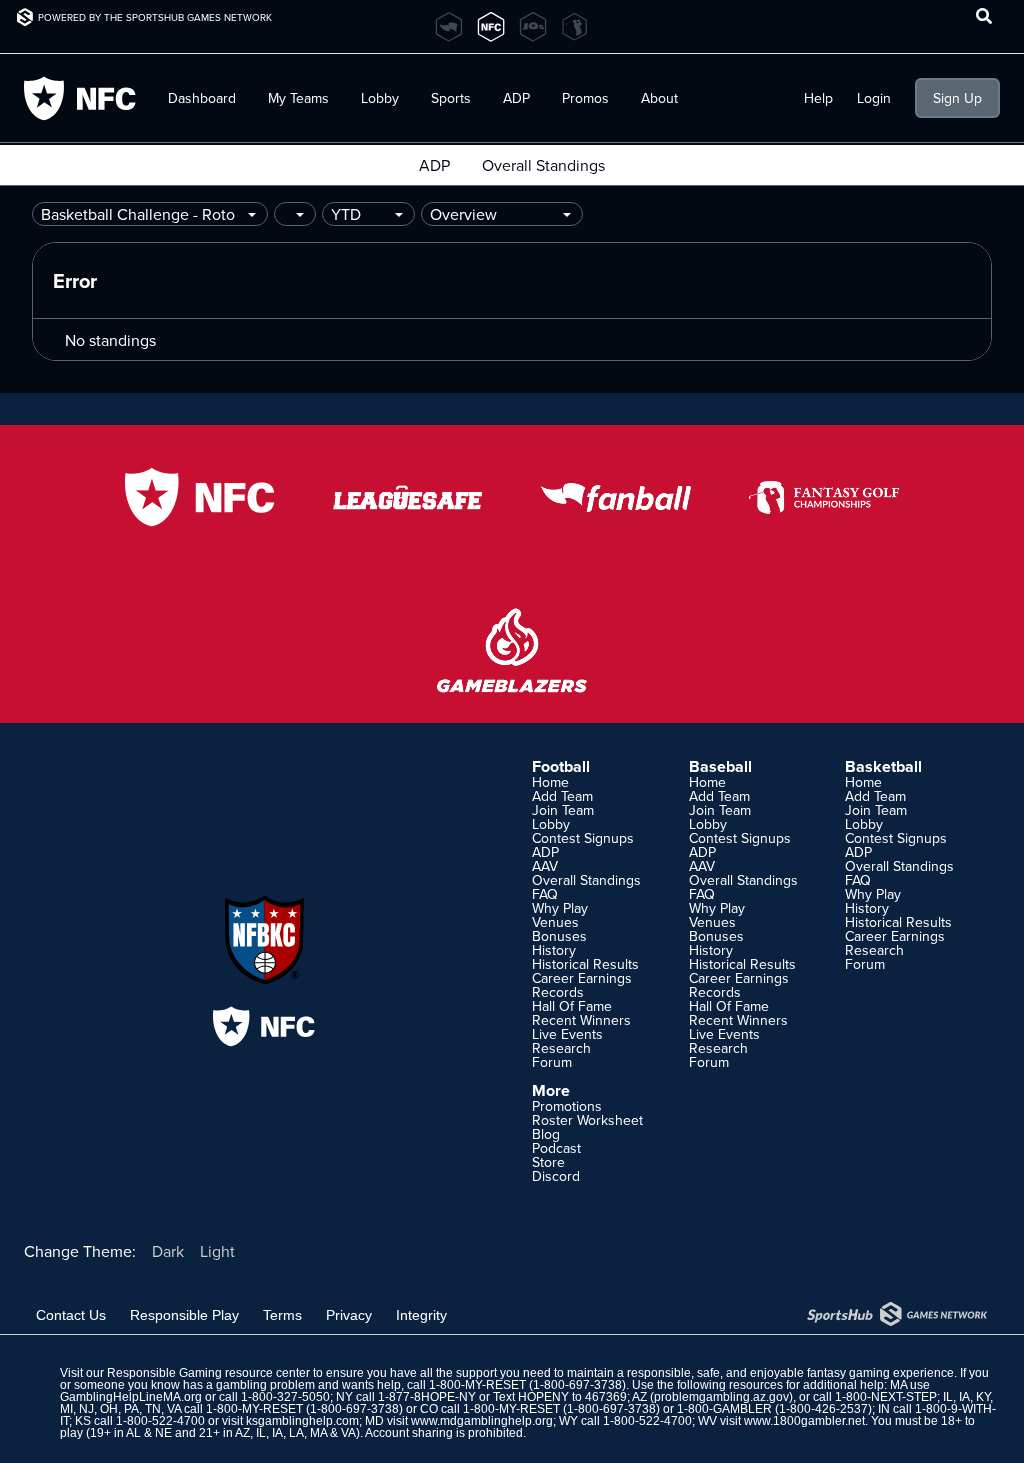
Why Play (560, 908)
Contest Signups (583, 838)
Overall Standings (543, 165)
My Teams (298, 98)
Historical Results (585, 964)
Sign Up (957, 98)
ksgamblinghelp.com (302, 1421)
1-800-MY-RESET (477, 1385)
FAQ (545, 894)
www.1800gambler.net (804, 1421)
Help (818, 98)
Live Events (567, 1034)
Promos (585, 98)
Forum (552, 1062)
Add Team (562, 796)
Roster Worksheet (587, 1120)
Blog (546, 1134)
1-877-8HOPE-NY (427, 1397)
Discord (556, 1176)
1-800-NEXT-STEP (886, 1397)
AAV (545, 866)
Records (558, 992)
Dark (168, 1251)
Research (561, 1048)
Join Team (563, 810)
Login (874, 98)
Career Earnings (582, 978)
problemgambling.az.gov (721, 1397)
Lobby (380, 98)
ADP (434, 165)
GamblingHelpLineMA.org (131, 1397)
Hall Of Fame (572, 1006)
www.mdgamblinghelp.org (482, 1421)
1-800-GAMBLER (724, 1409)
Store (548, 1162)
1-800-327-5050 (285, 1397)
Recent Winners (581, 1020)
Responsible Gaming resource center (208, 1373)
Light (217, 1251)
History (554, 950)
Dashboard (202, 98)
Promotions (567, 1106)
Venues (555, 922)
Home (550, 782)
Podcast (556, 1148)
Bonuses (559, 936)
